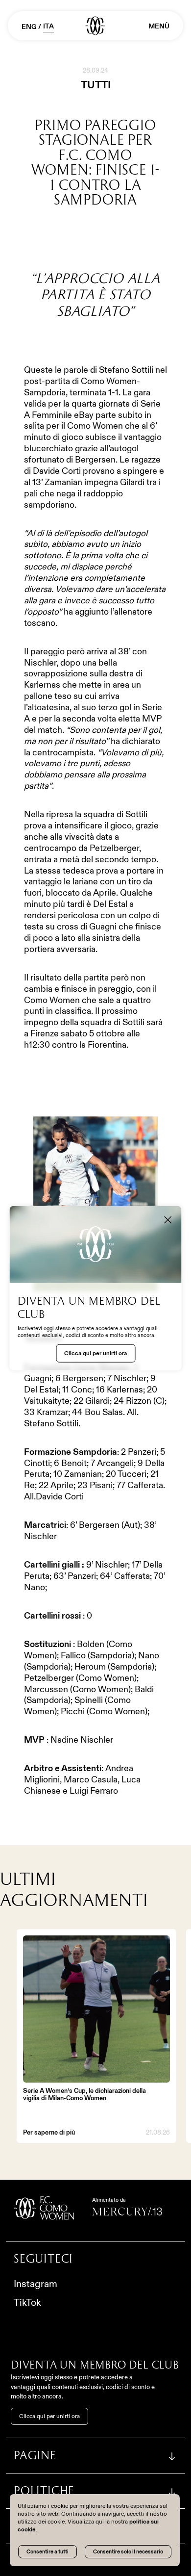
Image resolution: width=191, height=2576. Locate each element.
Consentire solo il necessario (128, 2551)
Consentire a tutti (48, 2551)
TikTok (27, 2302)
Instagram (36, 2284)
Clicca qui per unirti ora (49, 2416)
